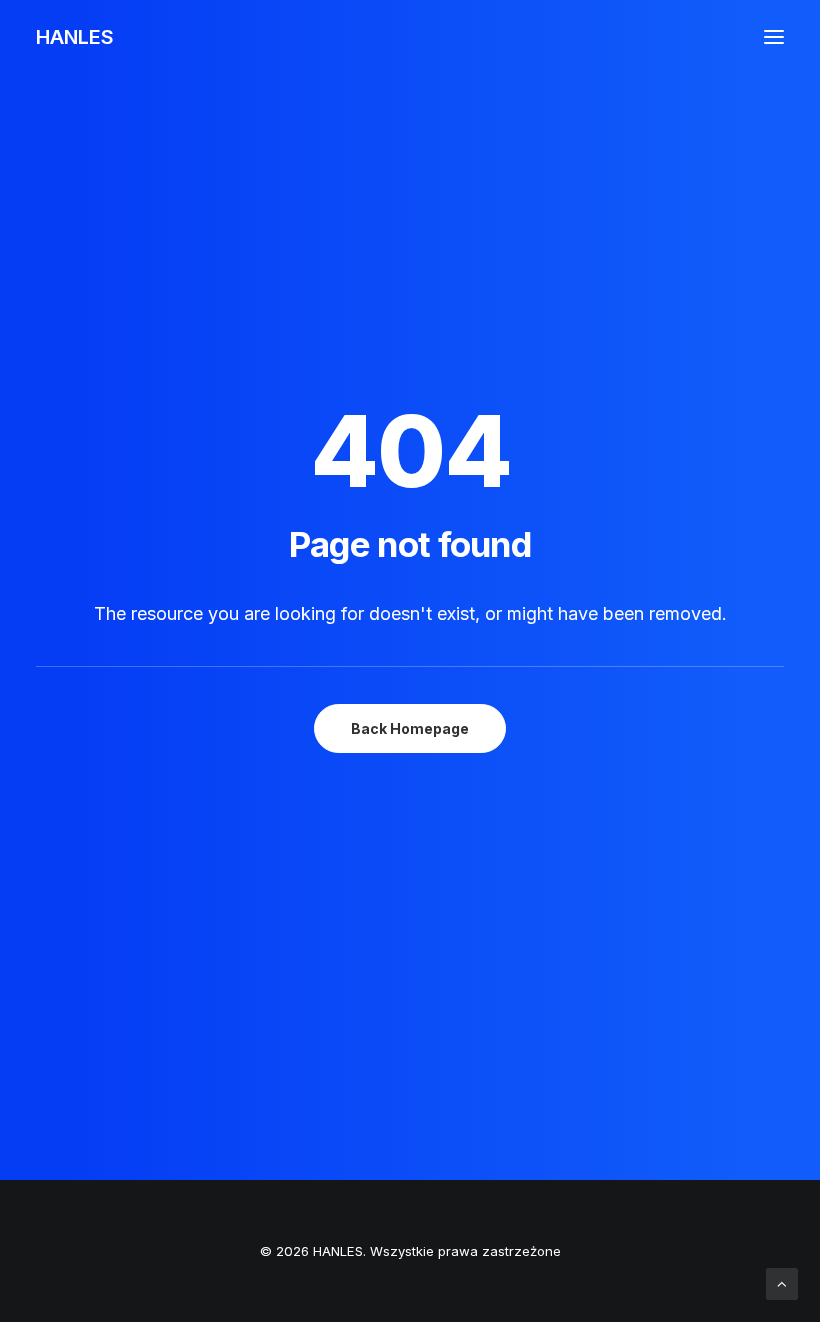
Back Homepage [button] (410, 728)
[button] (774, 37)
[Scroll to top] (782, 1282)
